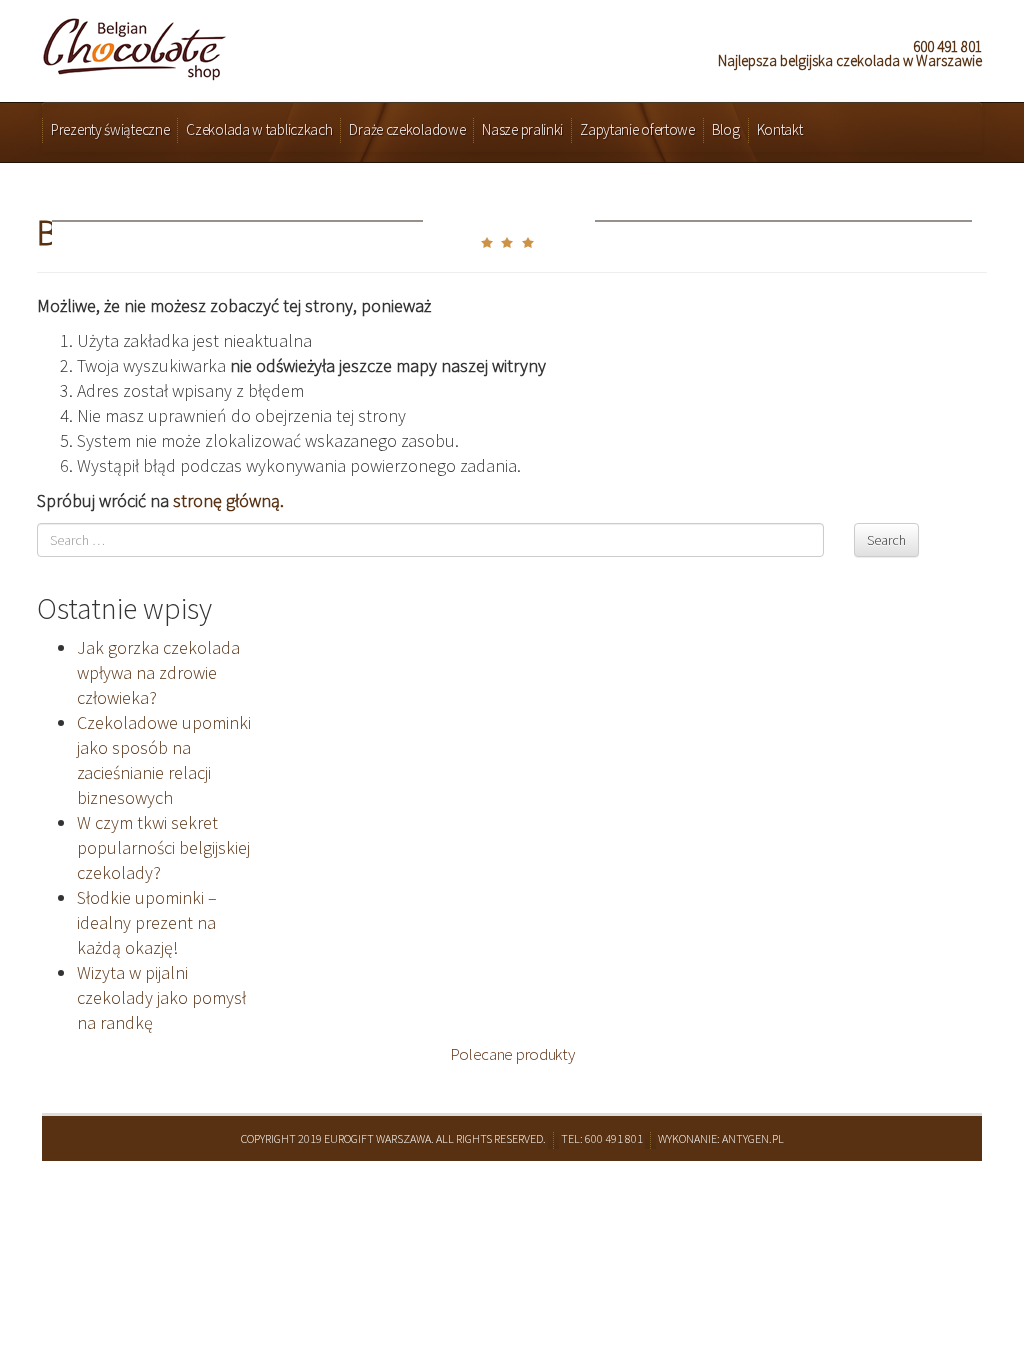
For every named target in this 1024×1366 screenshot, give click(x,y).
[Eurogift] (134, 43)
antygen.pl (753, 1138)
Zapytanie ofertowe (637, 129)
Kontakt (780, 129)
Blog (726, 129)
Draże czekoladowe (407, 129)
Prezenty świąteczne (110, 129)
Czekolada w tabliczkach (259, 129)
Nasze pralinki (522, 129)
